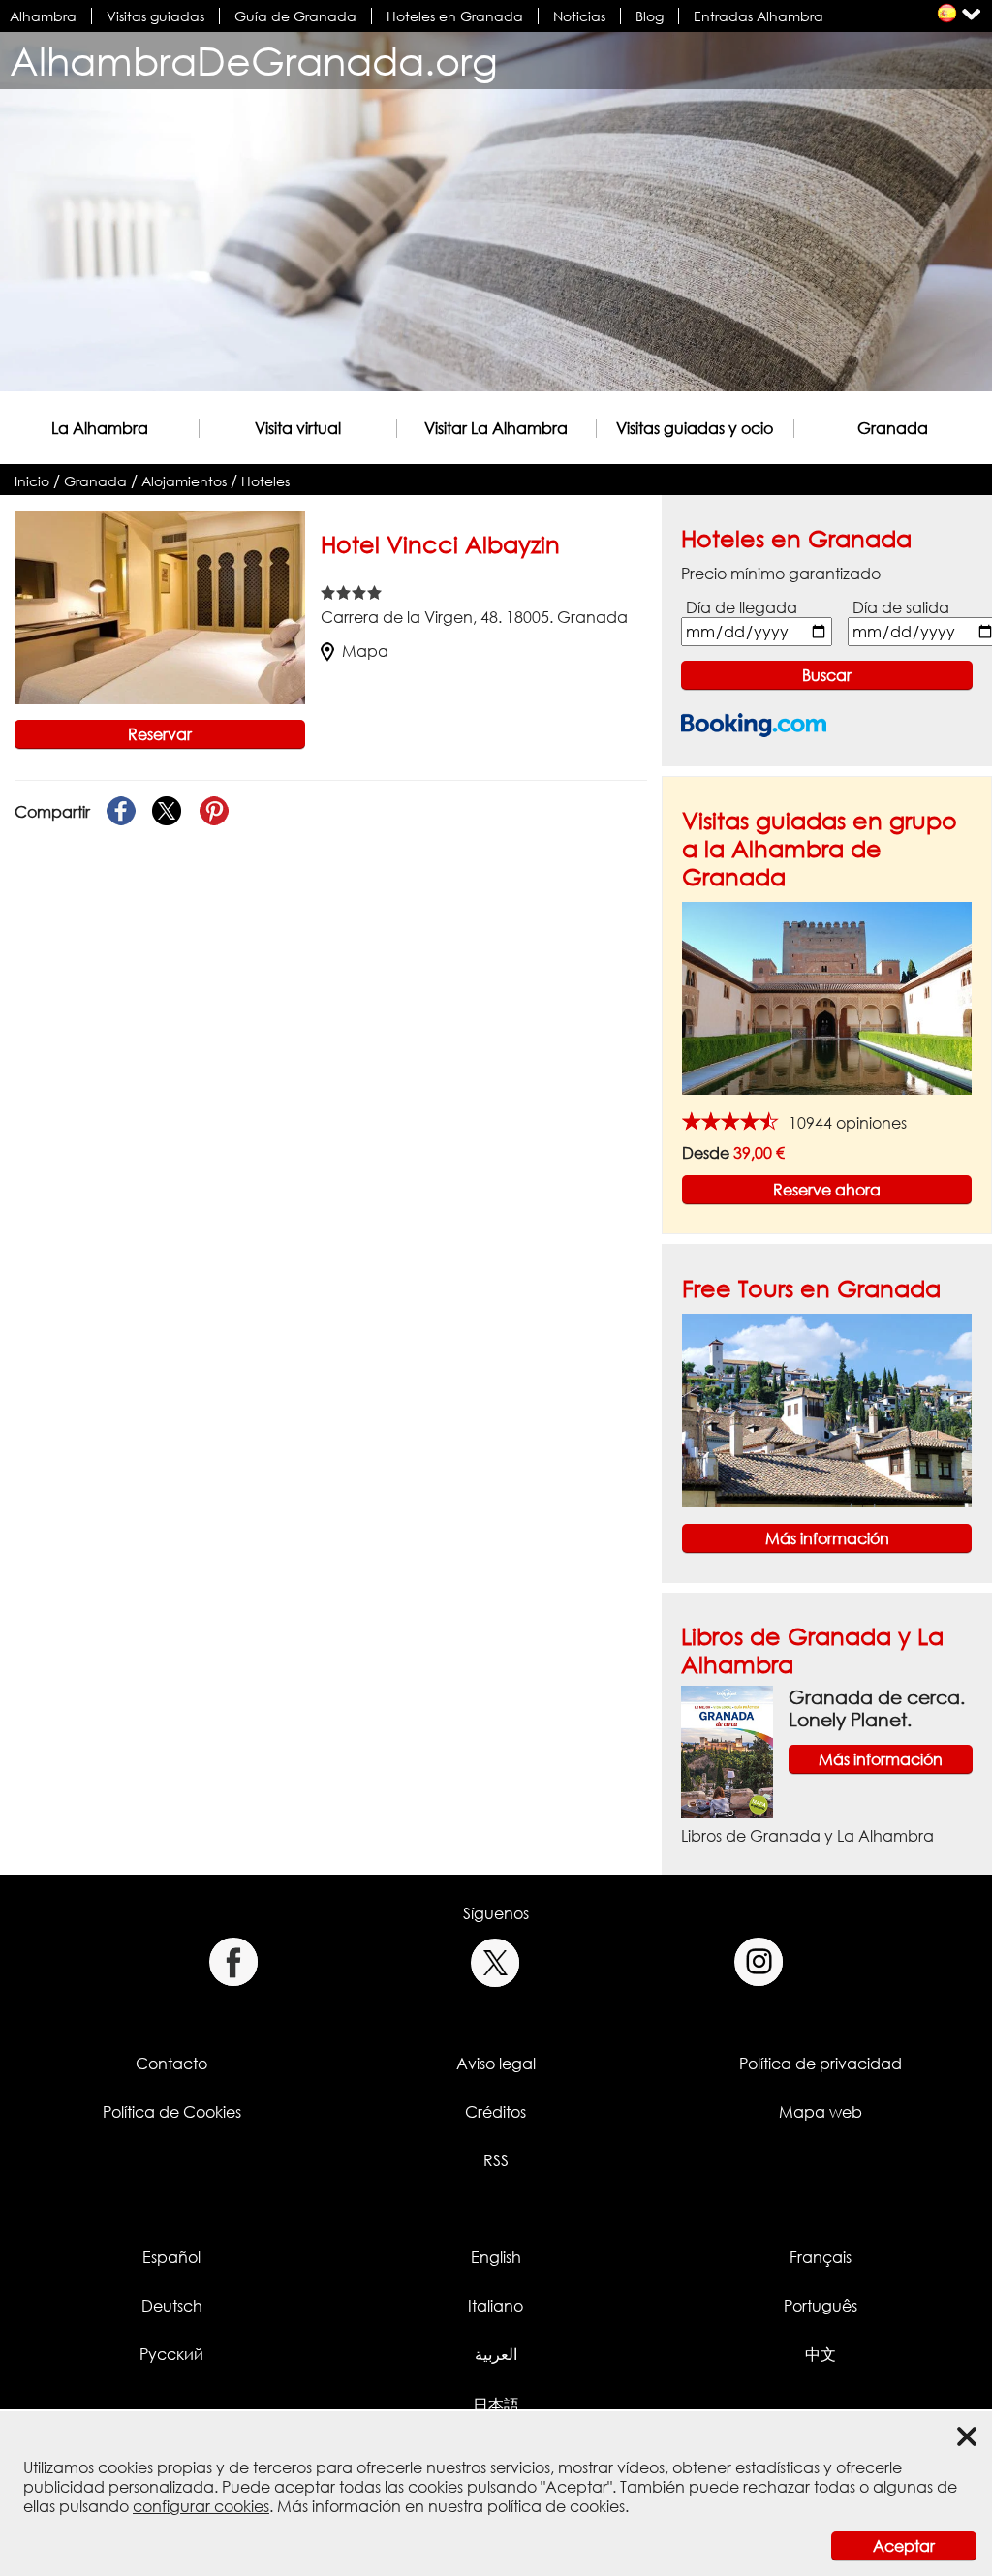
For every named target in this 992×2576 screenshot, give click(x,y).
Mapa (365, 651)
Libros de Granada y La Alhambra (807, 1836)
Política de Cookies (172, 2112)
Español (171, 2257)
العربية (496, 2354)
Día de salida (901, 607)
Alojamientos (184, 481)
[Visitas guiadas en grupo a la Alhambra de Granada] (827, 997)
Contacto (171, 2064)
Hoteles (265, 481)
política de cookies (556, 2506)
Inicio (32, 481)
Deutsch (172, 2306)
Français (821, 2257)
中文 (821, 2354)
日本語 (496, 2405)
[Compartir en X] (168, 812)
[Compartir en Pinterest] (214, 812)
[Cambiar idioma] (947, 13)
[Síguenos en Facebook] (233, 1962)
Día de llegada (742, 607)
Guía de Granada (295, 16)
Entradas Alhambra (759, 16)
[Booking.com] (754, 725)
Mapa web (821, 2112)
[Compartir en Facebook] (121, 812)
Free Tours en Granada (811, 1288)
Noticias (579, 16)
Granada (893, 428)
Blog (650, 16)
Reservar (160, 734)
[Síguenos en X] (496, 1962)
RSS (496, 2160)
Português (821, 2306)
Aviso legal (496, 2064)
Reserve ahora (827, 1190)
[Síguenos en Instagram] (759, 1962)
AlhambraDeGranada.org (254, 61)
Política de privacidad (821, 2064)
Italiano (496, 2306)
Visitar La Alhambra (496, 428)
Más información (827, 1538)
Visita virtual (298, 428)
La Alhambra (100, 428)
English (496, 2257)
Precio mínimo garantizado (781, 574)
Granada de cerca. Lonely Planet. (877, 1708)
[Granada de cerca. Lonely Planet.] (727, 1751)
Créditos (496, 2112)
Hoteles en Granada (455, 16)
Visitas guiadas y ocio (695, 428)
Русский (171, 2354)
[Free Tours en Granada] (827, 1409)
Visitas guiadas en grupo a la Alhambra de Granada (820, 848)
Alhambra (43, 16)
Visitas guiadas (155, 16)
